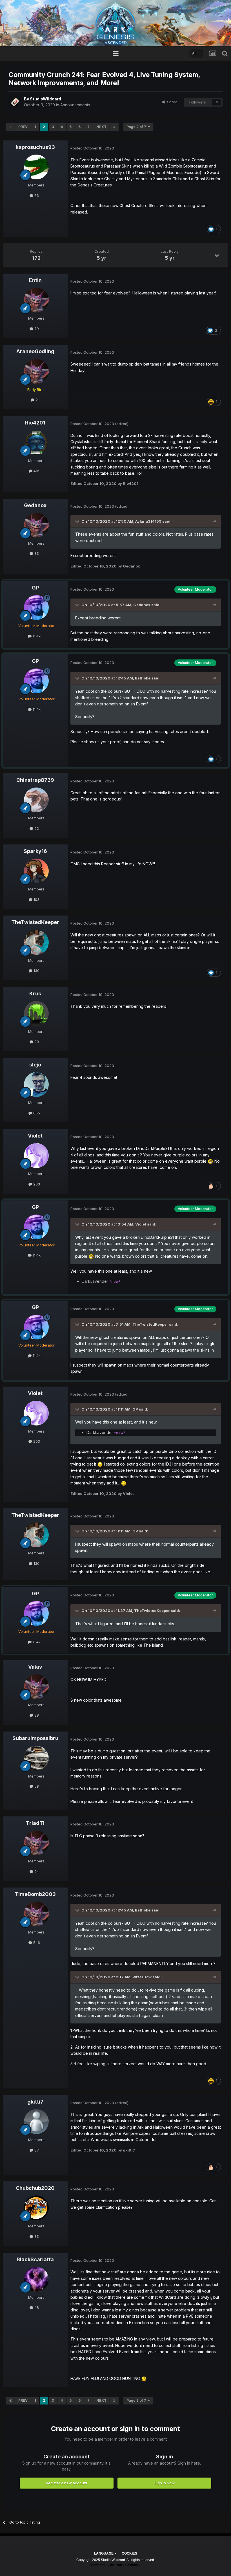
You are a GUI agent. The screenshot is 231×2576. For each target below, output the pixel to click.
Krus (35, 994)
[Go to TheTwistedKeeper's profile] (36, 942)
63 (36, 195)
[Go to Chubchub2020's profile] (36, 2208)
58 (36, 1786)
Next (101, 127)
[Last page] (114, 127)
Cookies (129, 2553)
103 (36, 899)
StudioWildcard (45, 99)
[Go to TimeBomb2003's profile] (36, 1914)
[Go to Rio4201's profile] (36, 443)
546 (36, 1943)
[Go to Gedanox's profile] (36, 525)
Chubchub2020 (35, 2188)
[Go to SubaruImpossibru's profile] (36, 1758)
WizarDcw (142, 1977)
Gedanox (35, 505)
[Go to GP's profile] (36, 608)
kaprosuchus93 (35, 147)
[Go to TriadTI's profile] (36, 1843)
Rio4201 (35, 423)
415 (36, 471)
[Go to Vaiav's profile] (36, 1687)
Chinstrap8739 (35, 780)
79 (36, 329)
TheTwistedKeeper (35, 922)
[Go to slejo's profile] (36, 1084)
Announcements (75, 105)
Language (104, 2553)
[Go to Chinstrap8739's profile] (36, 800)
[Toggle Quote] (78, 521)
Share (171, 102)
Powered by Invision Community (116, 2565)
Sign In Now (165, 2483)
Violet (35, 1136)
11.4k (36, 636)
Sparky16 (35, 851)
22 (36, 828)
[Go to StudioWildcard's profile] (15, 102)
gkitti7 (35, 2102)
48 (36, 2307)
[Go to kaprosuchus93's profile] (36, 167)
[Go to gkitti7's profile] (36, 2122)
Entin (35, 280)
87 (36, 2150)
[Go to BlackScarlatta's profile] (36, 2279)
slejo (35, 1065)
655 (36, 1113)
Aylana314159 (148, 521)
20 (36, 1042)
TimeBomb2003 (35, 1894)
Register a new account (67, 2483)
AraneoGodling (35, 351)
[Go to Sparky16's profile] (36, 871)
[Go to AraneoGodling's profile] (36, 371)
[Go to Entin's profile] (36, 300)
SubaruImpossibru (35, 1738)
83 (36, 2236)
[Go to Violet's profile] (36, 1156)
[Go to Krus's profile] (36, 1013)
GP (35, 588)
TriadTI (35, 1823)
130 (36, 971)
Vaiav (35, 1667)
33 (36, 553)
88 (36, 1715)
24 (36, 1871)
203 (36, 1184)
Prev (23, 127)
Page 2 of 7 (137, 127)
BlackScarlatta (35, 2259)
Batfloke (143, 678)
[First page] (10, 127)
